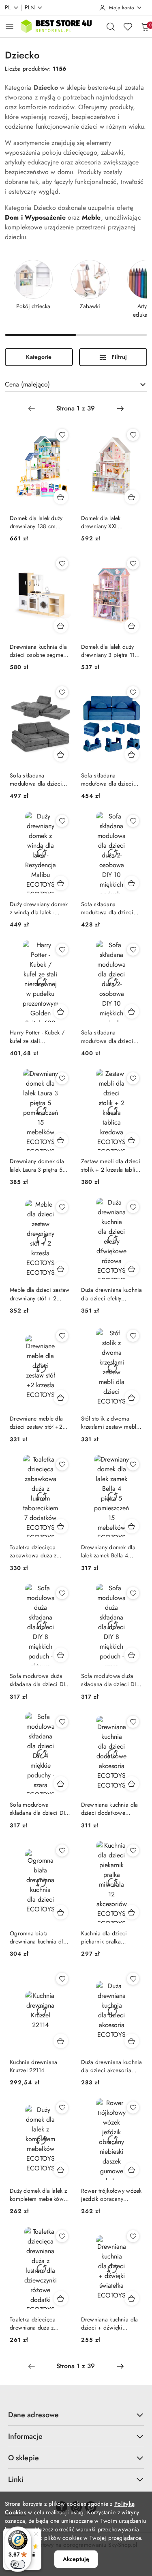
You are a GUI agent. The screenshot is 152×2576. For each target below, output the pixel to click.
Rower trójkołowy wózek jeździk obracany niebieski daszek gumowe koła (111, 2195)
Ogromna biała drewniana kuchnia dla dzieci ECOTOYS (38, 1937)
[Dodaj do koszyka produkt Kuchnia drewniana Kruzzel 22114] (61, 2041)
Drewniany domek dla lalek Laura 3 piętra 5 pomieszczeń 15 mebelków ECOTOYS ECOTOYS (37, 1165)
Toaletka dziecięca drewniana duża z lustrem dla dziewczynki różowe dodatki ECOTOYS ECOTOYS (39, 2323)
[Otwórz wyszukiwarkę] (111, 26)
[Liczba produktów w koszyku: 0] (145, 26)
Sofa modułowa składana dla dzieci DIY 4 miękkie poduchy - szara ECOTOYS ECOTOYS (39, 1809)
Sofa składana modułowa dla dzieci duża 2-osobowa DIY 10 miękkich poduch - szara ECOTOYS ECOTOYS (111, 1036)
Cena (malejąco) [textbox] (27, 384)
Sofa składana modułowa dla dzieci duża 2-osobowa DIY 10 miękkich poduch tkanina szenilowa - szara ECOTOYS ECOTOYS (40, 779)
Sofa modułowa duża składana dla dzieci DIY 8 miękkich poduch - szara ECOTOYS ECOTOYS (110, 1680)
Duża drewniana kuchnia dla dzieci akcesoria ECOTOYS (112, 2066)
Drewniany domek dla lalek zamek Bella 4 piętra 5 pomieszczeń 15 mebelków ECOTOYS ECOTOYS (112, 1551)
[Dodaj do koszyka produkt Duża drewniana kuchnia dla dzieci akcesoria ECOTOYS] (132, 2041)
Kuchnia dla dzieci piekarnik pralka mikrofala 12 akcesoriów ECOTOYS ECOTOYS (112, 1937)
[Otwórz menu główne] (10, 26)
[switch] (18, 2564)
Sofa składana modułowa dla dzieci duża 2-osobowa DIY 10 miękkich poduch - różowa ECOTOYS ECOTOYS (111, 908)
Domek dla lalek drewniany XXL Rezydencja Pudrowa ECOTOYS (107, 522)
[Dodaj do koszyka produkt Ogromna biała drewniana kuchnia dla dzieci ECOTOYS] (61, 1912)
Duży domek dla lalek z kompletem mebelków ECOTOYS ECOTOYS (38, 2195)
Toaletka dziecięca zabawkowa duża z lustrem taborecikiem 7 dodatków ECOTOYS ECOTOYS (38, 1551)
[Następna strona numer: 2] (120, 408)
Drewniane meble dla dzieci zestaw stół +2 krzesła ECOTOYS (36, 1423)
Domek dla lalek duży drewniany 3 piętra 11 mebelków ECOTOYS (108, 651)
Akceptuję (76, 2559)
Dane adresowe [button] (33, 2415)
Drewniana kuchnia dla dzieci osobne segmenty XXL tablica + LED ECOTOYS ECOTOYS (40, 651)
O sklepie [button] (24, 2458)
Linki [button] (16, 2479)
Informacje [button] (25, 2436)
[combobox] (76, 384)
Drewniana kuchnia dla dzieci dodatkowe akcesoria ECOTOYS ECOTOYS (110, 1809)
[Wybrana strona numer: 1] (76, 408)
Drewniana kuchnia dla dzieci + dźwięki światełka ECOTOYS (110, 2323)
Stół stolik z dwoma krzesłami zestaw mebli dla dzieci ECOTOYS (110, 1423)
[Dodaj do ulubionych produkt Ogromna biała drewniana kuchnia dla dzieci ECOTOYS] (62, 1850)
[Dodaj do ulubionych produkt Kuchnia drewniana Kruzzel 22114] (62, 1979)
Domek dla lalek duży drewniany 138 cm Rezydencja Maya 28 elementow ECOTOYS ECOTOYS (37, 522)
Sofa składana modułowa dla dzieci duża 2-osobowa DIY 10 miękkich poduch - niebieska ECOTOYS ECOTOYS (111, 779)
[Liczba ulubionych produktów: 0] (128, 26)
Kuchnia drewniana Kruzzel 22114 (34, 2066)
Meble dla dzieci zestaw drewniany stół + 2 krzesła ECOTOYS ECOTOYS (40, 1294)
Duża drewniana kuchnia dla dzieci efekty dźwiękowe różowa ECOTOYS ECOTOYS (112, 1294)
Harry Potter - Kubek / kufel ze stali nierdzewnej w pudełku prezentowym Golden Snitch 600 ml (39, 1036)
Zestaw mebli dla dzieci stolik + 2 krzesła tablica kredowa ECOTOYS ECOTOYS (111, 1165)
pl (8, 7)
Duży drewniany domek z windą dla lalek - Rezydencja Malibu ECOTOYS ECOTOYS (39, 908)
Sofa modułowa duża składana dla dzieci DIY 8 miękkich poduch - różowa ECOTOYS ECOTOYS (39, 1680)
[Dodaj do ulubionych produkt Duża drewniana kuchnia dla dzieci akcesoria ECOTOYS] (133, 1979)
